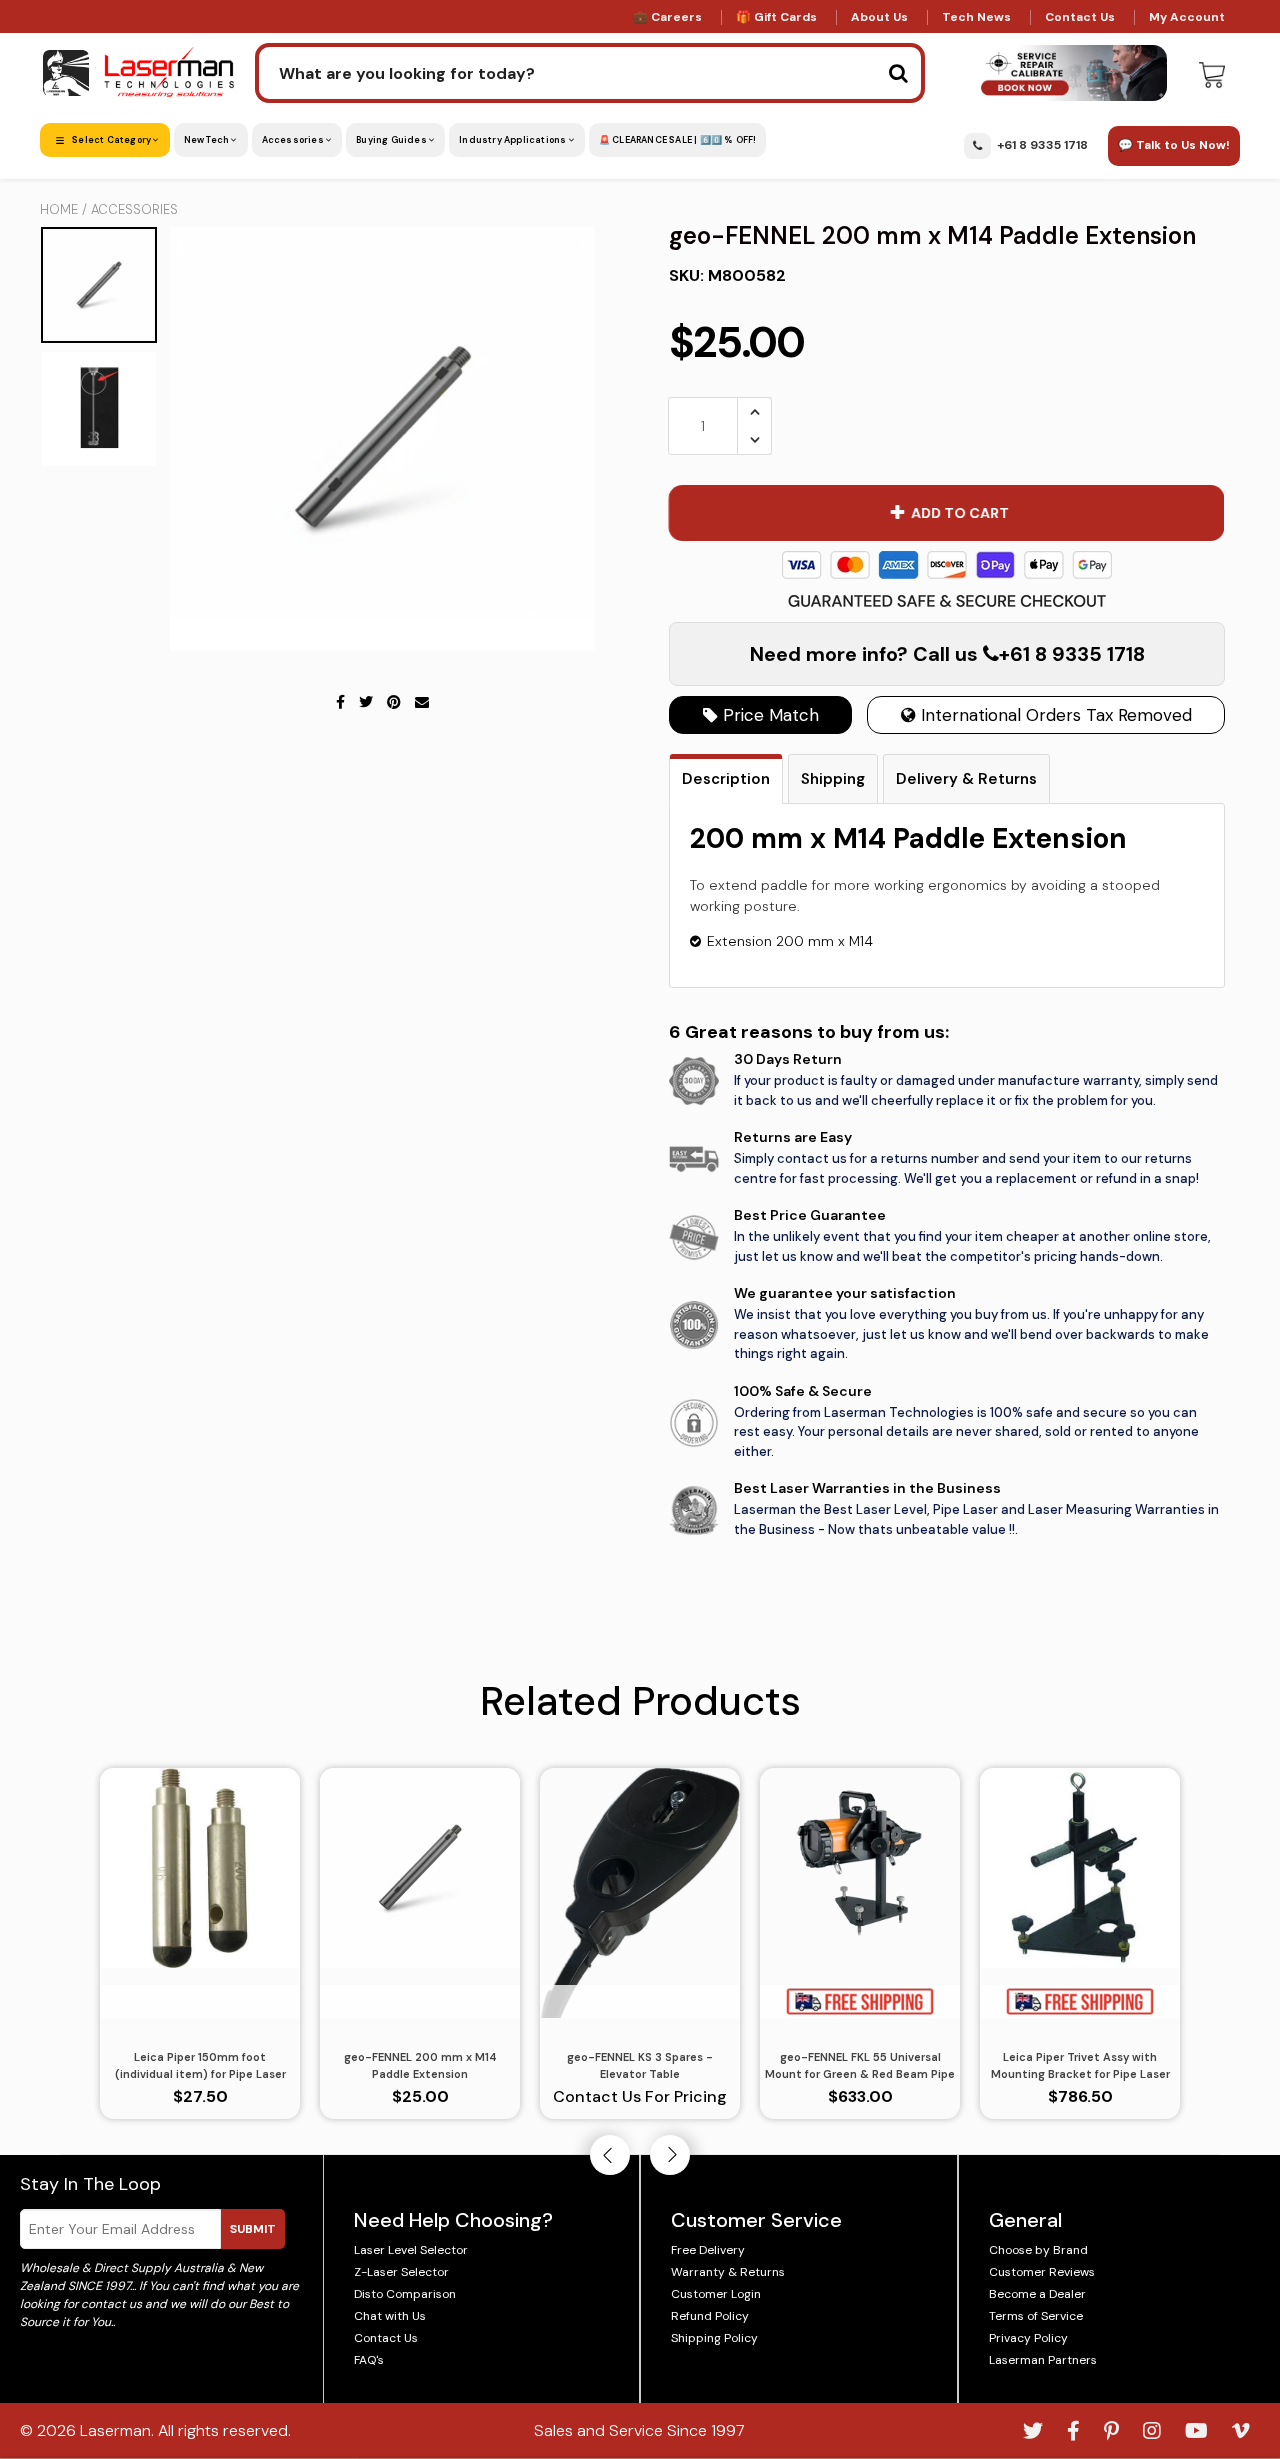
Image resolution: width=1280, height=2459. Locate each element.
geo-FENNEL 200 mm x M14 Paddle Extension (420, 2065)
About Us (879, 17)
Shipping (833, 779)
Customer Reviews (1042, 2272)
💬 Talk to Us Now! (1174, 145)
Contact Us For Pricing (640, 2096)
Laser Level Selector (411, 2250)
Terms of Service (1036, 2316)
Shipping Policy (714, 2338)
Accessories (294, 140)
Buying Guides (392, 140)
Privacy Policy (1028, 2338)
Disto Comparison (405, 2294)
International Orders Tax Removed (1054, 715)
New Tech (208, 140)
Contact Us (1080, 17)
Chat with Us (390, 2316)
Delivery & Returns (966, 779)
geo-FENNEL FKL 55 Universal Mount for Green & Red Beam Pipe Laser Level (860, 2066)
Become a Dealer (1037, 2294)
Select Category (111, 140)
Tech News (976, 17)
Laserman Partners (1043, 2360)
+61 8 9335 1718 (1042, 145)
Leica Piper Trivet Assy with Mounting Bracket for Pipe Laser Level (1080, 2066)
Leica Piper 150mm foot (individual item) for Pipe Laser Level (200, 2066)
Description (726, 779)
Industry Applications (513, 140)
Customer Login (716, 2294)
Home (59, 209)
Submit (253, 2229)
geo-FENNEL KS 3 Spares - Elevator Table (640, 2065)
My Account (1187, 17)
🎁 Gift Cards (776, 17)
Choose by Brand (1038, 2250)
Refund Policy (710, 2316)
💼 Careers (667, 17)
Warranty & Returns (728, 2272)
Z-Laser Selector (401, 2272)
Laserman (115, 2430)
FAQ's (369, 2360)
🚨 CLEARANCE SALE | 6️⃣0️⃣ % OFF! (678, 140)
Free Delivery (708, 2250)
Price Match (768, 715)
